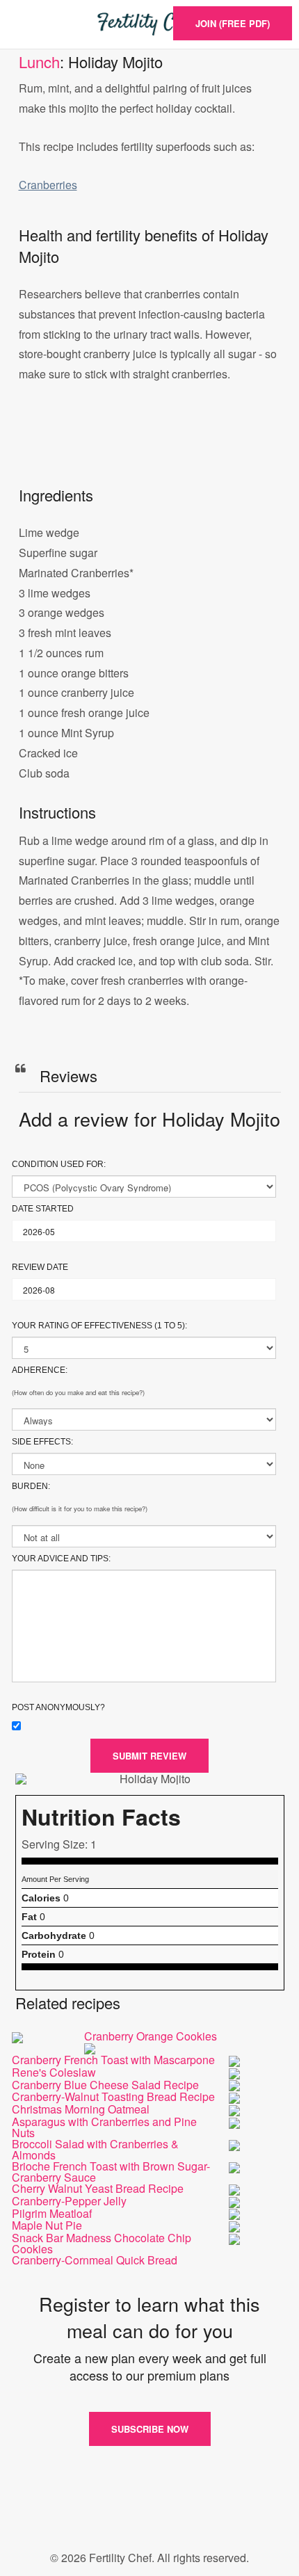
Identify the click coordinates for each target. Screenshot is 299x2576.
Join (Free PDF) (233, 23)
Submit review (149, 1756)
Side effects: (42, 1442)
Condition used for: (59, 1164)
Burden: (31, 1486)
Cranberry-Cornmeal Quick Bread (95, 2260)
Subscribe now (150, 2429)
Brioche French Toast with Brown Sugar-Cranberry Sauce (111, 2172)
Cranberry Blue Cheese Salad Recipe (105, 2085)
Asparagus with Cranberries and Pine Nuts (104, 2127)
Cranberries (48, 185)
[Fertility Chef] (149, 24)
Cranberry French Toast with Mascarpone (113, 2060)
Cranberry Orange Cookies (151, 2036)
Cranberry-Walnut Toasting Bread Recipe (113, 2096)
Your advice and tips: (61, 1559)
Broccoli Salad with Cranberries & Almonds (95, 2149)
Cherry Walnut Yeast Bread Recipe (98, 2188)
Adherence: (40, 1370)
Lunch (39, 62)
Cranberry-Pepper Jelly (69, 2201)
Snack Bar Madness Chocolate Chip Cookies (102, 2243)
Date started (43, 1209)
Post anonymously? (58, 1707)
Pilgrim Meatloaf (52, 2213)
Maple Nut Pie (47, 2225)
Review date (40, 1267)
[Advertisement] (149, 449)
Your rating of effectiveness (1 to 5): (99, 1326)
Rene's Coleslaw (54, 2072)
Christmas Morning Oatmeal (81, 2109)
